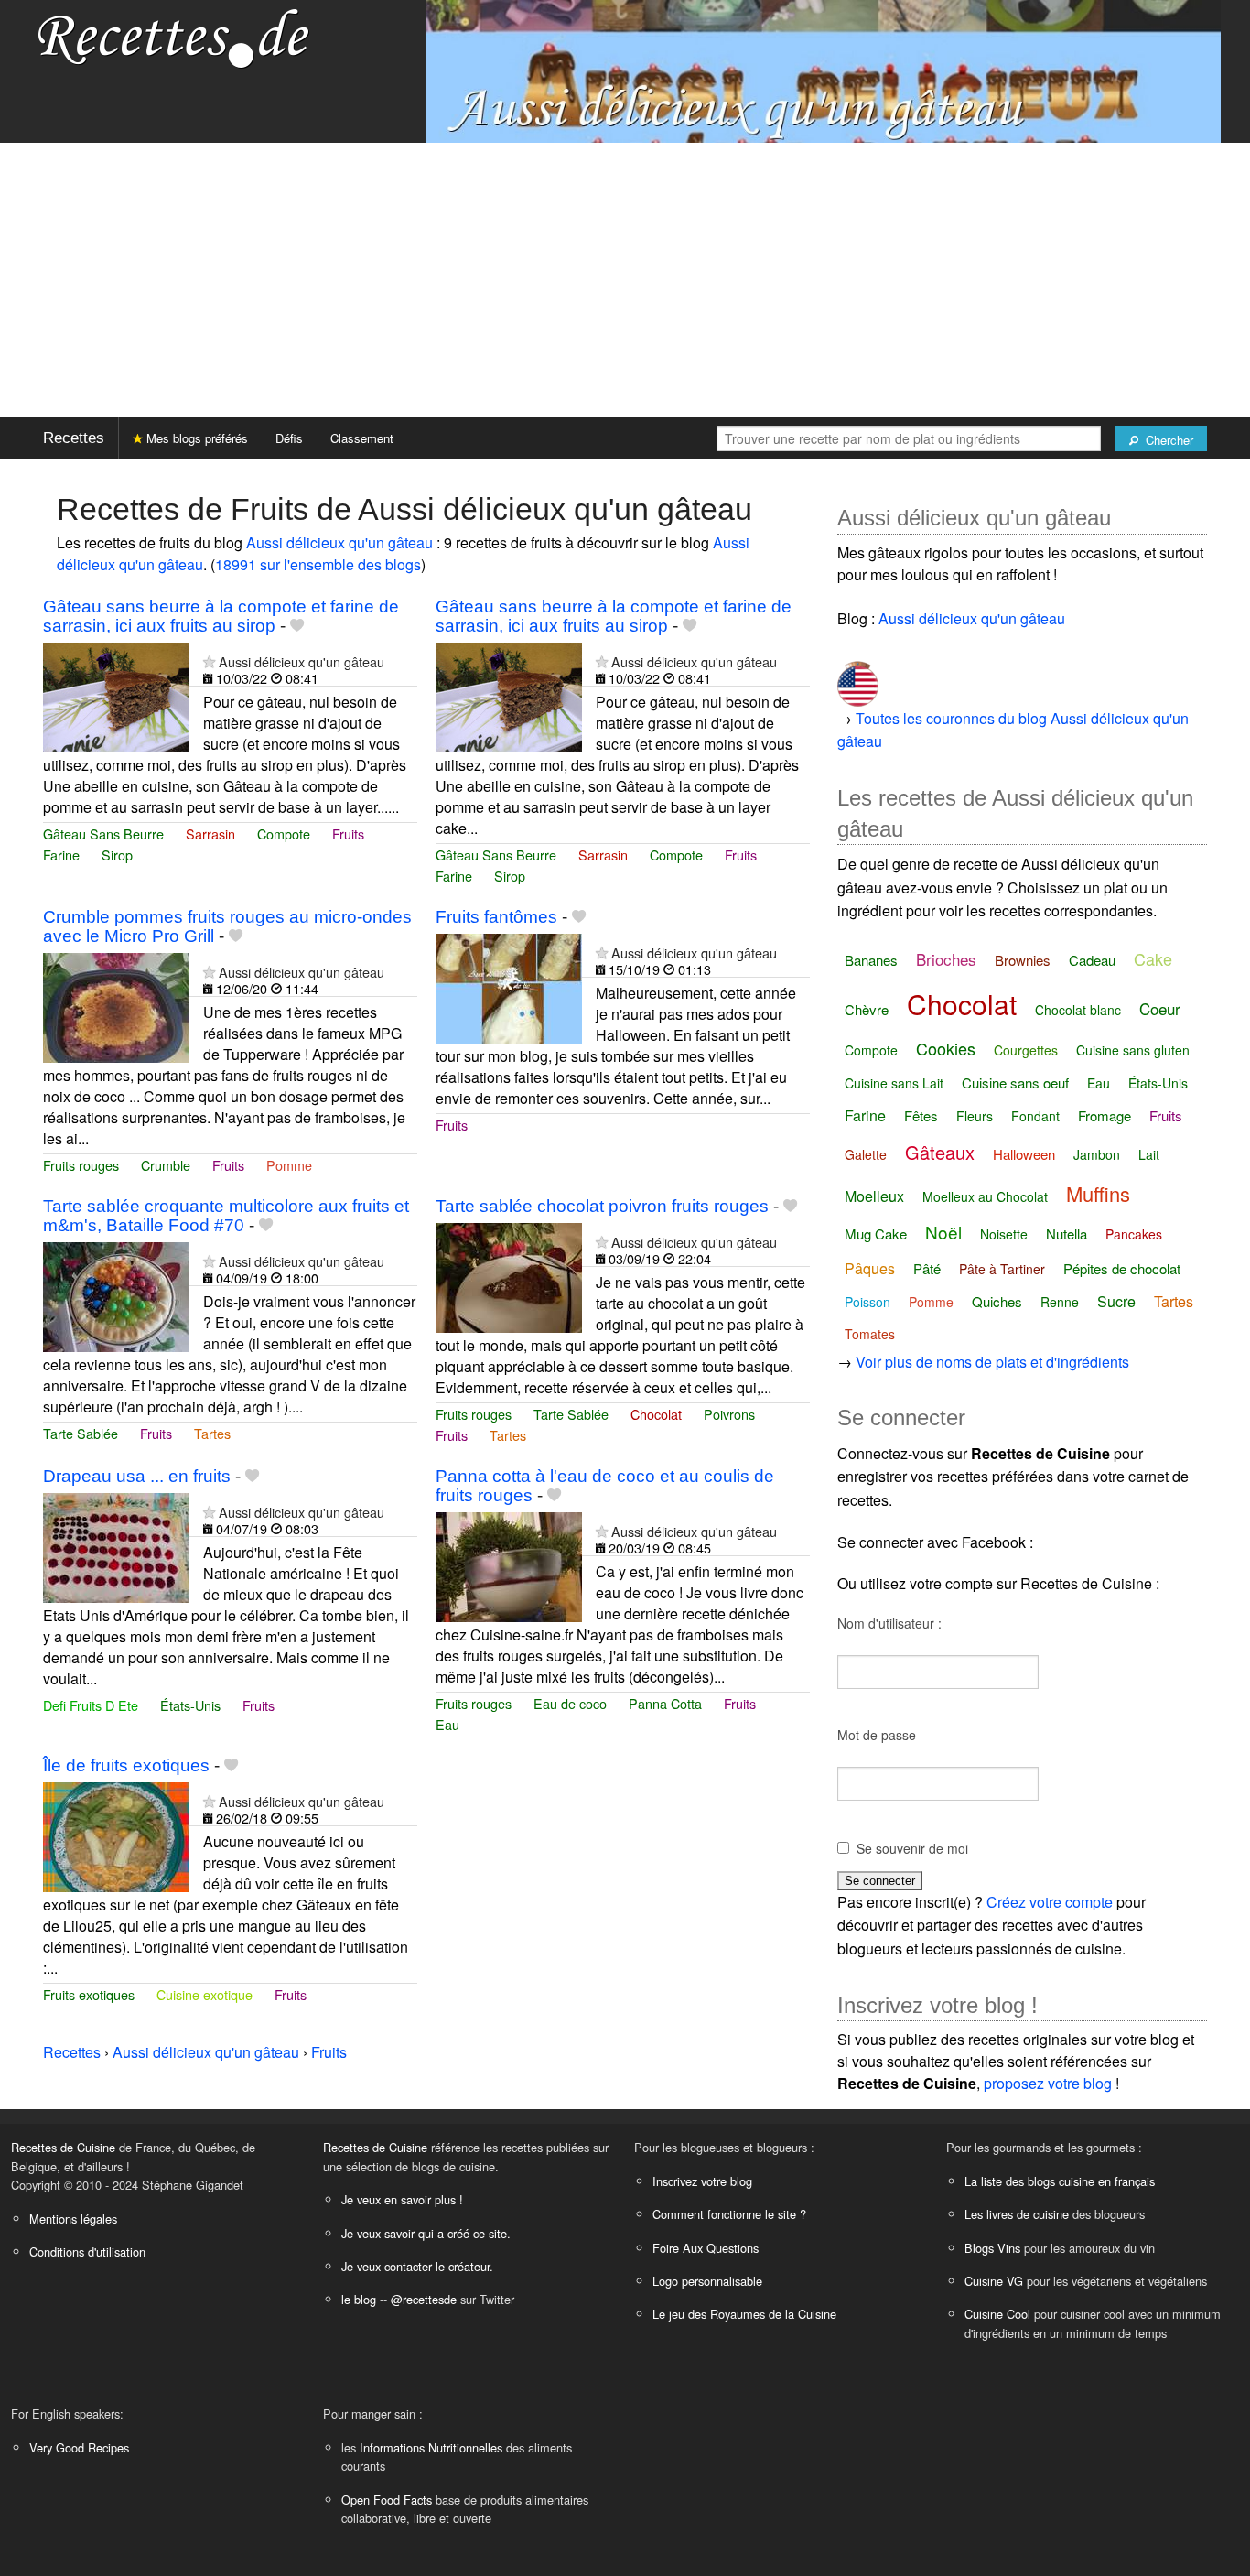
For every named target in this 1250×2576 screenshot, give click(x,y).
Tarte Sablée (81, 1433)
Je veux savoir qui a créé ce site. (426, 2233)
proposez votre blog (1048, 2083)
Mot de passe (877, 1735)
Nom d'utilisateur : (889, 1623)
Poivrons (729, 1414)
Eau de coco (570, 1703)
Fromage (1105, 1115)
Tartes (212, 1433)
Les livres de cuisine (1017, 2214)
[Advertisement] (625, 280)
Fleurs (975, 1116)
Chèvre (867, 1009)
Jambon (1097, 1154)
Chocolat (656, 1414)
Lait (1149, 1154)
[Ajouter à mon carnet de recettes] (297, 626)
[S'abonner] (209, 661)
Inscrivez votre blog (702, 2181)
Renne (1060, 1302)
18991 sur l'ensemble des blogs (318, 564)
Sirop (117, 855)
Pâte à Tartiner (1002, 1269)
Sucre (1116, 1301)
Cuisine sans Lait (894, 1083)
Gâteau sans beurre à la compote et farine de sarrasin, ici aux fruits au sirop (221, 616)
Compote (284, 833)
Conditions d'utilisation (87, 2251)
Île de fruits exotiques (126, 1765)
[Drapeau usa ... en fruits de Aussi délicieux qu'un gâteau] (116, 1546)
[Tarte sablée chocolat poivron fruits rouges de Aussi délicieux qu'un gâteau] (509, 1276)
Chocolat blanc (1078, 1010)
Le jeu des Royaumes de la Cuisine (744, 2314)
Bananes (871, 960)
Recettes (74, 438)
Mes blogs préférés (195, 438)
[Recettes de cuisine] (174, 37)
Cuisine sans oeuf (1015, 1082)
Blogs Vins (992, 2248)
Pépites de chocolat (1122, 1268)
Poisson (867, 1302)
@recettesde (424, 2299)
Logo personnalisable (707, 2281)
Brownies (1023, 960)
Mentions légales (73, 2219)
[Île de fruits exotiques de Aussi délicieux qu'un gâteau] (116, 1836)
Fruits (348, 833)
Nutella (1067, 1234)
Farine (61, 855)
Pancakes (1134, 1234)
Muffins (1098, 1193)
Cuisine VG (994, 2281)
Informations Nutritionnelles (431, 2447)
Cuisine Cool (997, 2314)
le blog (359, 2299)
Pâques (870, 1268)
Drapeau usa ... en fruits (137, 1476)
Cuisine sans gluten (1133, 1050)
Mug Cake (876, 1234)
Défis (289, 438)
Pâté (927, 1268)
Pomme (289, 1165)
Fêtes (921, 1115)
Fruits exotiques (89, 1994)
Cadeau (1092, 960)
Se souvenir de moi (912, 1848)
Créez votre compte (1050, 1902)
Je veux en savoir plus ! (402, 2199)
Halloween (1024, 1154)
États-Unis (190, 1705)
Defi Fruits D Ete (91, 1705)
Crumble (166, 1165)
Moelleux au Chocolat (985, 1196)
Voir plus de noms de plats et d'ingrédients (992, 1362)
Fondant (1035, 1116)
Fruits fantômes (496, 917)
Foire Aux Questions (706, 2248)
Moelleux (874, 1196)
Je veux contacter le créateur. (417, 2266)
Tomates (870, 1334)
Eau (447, 1724)
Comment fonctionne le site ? (729, 2214)
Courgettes (1026, 1050)
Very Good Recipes (79, 2447)
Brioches (946, 959)
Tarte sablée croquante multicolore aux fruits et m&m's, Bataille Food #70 (226, 1216)
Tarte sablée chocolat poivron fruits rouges (602, 1206)
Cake (1153, 958)
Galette (866, 1154)
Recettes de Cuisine (63, 2147)
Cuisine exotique (205, 1994)
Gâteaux (940, 1152)
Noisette (1004, 1234)
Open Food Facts (387, 2500)
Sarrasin (210, 833)
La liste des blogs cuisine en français (1060, 2181)
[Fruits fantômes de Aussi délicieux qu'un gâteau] (509, 986)
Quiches (997, 1301)
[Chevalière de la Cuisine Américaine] (858, 677)
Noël (943, 1232)
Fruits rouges (81, 1165)
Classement (362, 438)
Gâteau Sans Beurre (103, 833)
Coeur (1160, 1008)
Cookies (946, 1048)
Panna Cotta (665, 1703)
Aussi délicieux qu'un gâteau (339, 542)
